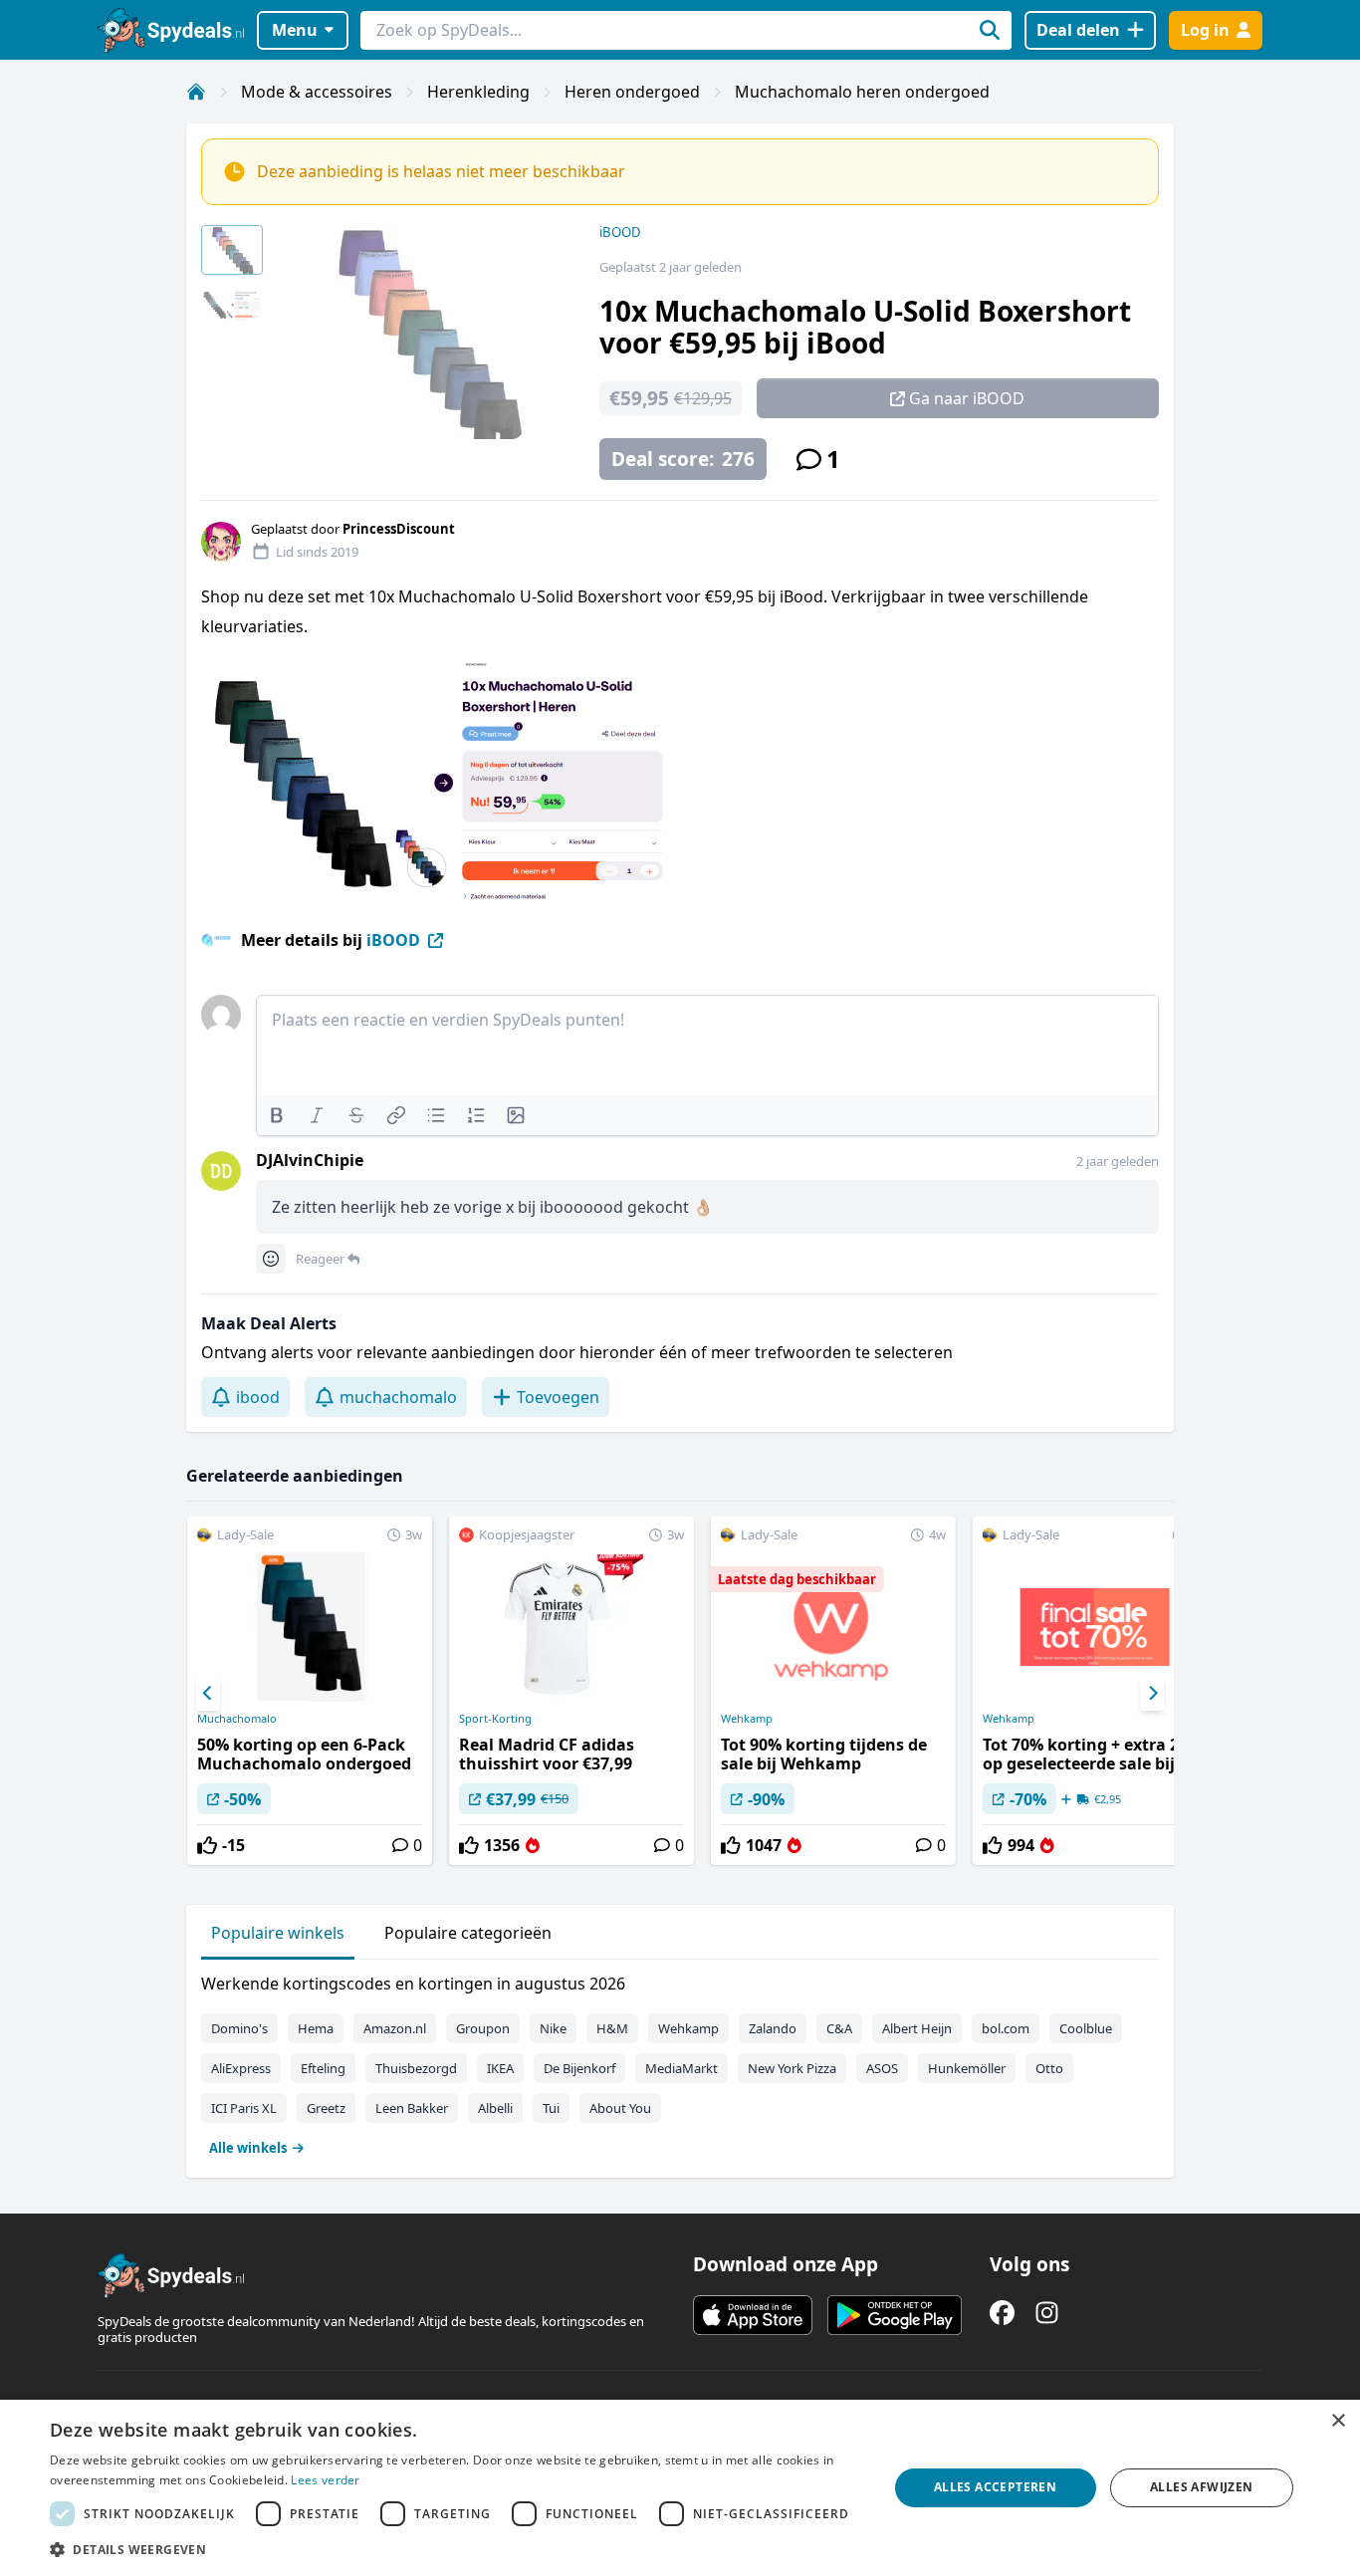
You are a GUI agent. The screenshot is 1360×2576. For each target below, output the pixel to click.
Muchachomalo (237, 1719)
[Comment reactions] (271, 1259)
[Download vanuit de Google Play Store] (895, 2315)
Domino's (239, 2028)
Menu (295, 30)
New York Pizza (792, 2068)
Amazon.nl (395, 2028)
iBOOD (620, 232)
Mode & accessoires (317, 92)
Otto (1049, 2068)
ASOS (882, 2068)
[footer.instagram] (1047, 2313)
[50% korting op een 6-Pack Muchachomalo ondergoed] (310, 1691)
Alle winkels (248, 2148)
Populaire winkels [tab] (278, 1933)
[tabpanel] (680, 2061)
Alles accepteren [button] (995, 2487)
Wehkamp (747, 1719)
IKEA (500, 2068)
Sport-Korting (495, 1719)
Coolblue (1086, 2028)
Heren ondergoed (632, 92)
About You (620, 2108)
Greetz (326, 2108)
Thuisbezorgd (416, 2068)
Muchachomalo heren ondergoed (862, 92)
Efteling (323, 2068)
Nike (553, 2028)
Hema (316, 2028)
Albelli (495, 2108)
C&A (839, 2028)
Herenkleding (478, 92)
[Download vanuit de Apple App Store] (753, 2315)
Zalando (773, 2028)
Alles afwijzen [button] (1202, 2487)
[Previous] (208, 1694)
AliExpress (241, 2068)
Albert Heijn (917, 2028)
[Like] (207, 1845)
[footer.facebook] (1002, 2313)
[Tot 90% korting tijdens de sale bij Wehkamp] (833, 1691)
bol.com (1006, 2028)
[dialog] (680, 2488)
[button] (456, 2549)
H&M (612, 2028)
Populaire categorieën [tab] (468, 1933)
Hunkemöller (967, 2068)
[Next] (1152, 1694)
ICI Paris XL (244, 2108)
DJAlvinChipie (310, 1160)
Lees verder (325, 2480)
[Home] (196, 92)
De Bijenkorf (579, 2068)
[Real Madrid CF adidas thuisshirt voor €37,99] (571, 1691)
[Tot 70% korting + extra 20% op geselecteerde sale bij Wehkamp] (1095, 1691)
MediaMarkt (681, 2068)
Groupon (483, 2028)
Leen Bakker (412, 2108)
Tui (551, 2108)
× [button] (1338, 2421)
